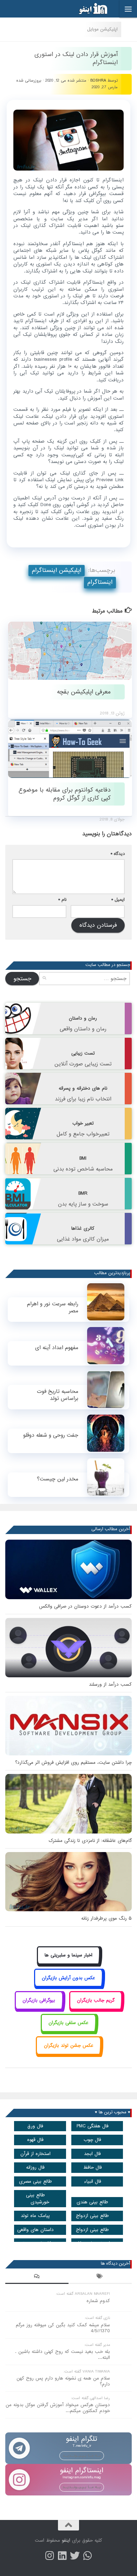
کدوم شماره (98, 2301)
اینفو (66, 2540)
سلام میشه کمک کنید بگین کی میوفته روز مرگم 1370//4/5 (63, 2328)
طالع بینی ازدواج (92, 2216)
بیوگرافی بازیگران (39, 2000)
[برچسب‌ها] (100, 2277)
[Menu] (128, 9)
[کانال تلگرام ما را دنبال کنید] (87, 2556)
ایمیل (118, 900)
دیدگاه (118, 854)
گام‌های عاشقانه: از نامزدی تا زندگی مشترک (90, 1841)
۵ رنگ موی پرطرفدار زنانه (106, 1918)
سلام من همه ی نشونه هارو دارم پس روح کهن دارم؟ (63, 2381)
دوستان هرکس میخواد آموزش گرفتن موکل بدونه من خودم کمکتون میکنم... (58, 2408)
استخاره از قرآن (35, 2154)
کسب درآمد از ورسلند (110, 1684)
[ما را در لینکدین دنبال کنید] (62, 2556)
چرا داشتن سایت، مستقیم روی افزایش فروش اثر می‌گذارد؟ (73, 1763)
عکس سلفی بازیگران (68, 2023)
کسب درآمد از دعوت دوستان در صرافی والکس (85, 1606)
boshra (98, 81)
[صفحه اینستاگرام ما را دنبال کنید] (50, 2556)
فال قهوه (35, 2140)
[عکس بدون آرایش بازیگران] (69, 1986)
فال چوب (92, 2140)
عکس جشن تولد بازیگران (69, 2046)
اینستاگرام (100, 582)
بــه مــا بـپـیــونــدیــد (82, 2456)
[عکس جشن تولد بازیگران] (68, 2053)
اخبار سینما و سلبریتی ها (68, 1955)
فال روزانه (35, 2167)
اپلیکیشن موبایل (102, 29)
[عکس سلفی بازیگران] (69, 2031)
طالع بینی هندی (92, 2202)
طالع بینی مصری (35, 2181)
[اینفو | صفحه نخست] (87, 9)
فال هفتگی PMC (93, 2126)
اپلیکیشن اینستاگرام (57, 570)
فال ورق (35, 2126)
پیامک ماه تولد (35, 2216)
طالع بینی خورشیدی (38, 2198)
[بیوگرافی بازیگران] (39, 2008)
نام (62, 900)
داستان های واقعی (35, 2230)
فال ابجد (92, 2154)
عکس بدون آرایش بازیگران (68, 1978)
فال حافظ (93, 2167)
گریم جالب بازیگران (96, 2000)
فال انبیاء (93, 2181)
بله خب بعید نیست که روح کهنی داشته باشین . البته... (63, 2355)
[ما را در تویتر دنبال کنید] (75, 2556)
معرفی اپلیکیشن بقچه (84, 692)
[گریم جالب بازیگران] (96, 2008)
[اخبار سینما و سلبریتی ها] (69, 1963)
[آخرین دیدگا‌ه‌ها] (37, 2277)
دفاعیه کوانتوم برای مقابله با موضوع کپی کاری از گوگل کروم (65, 794)
